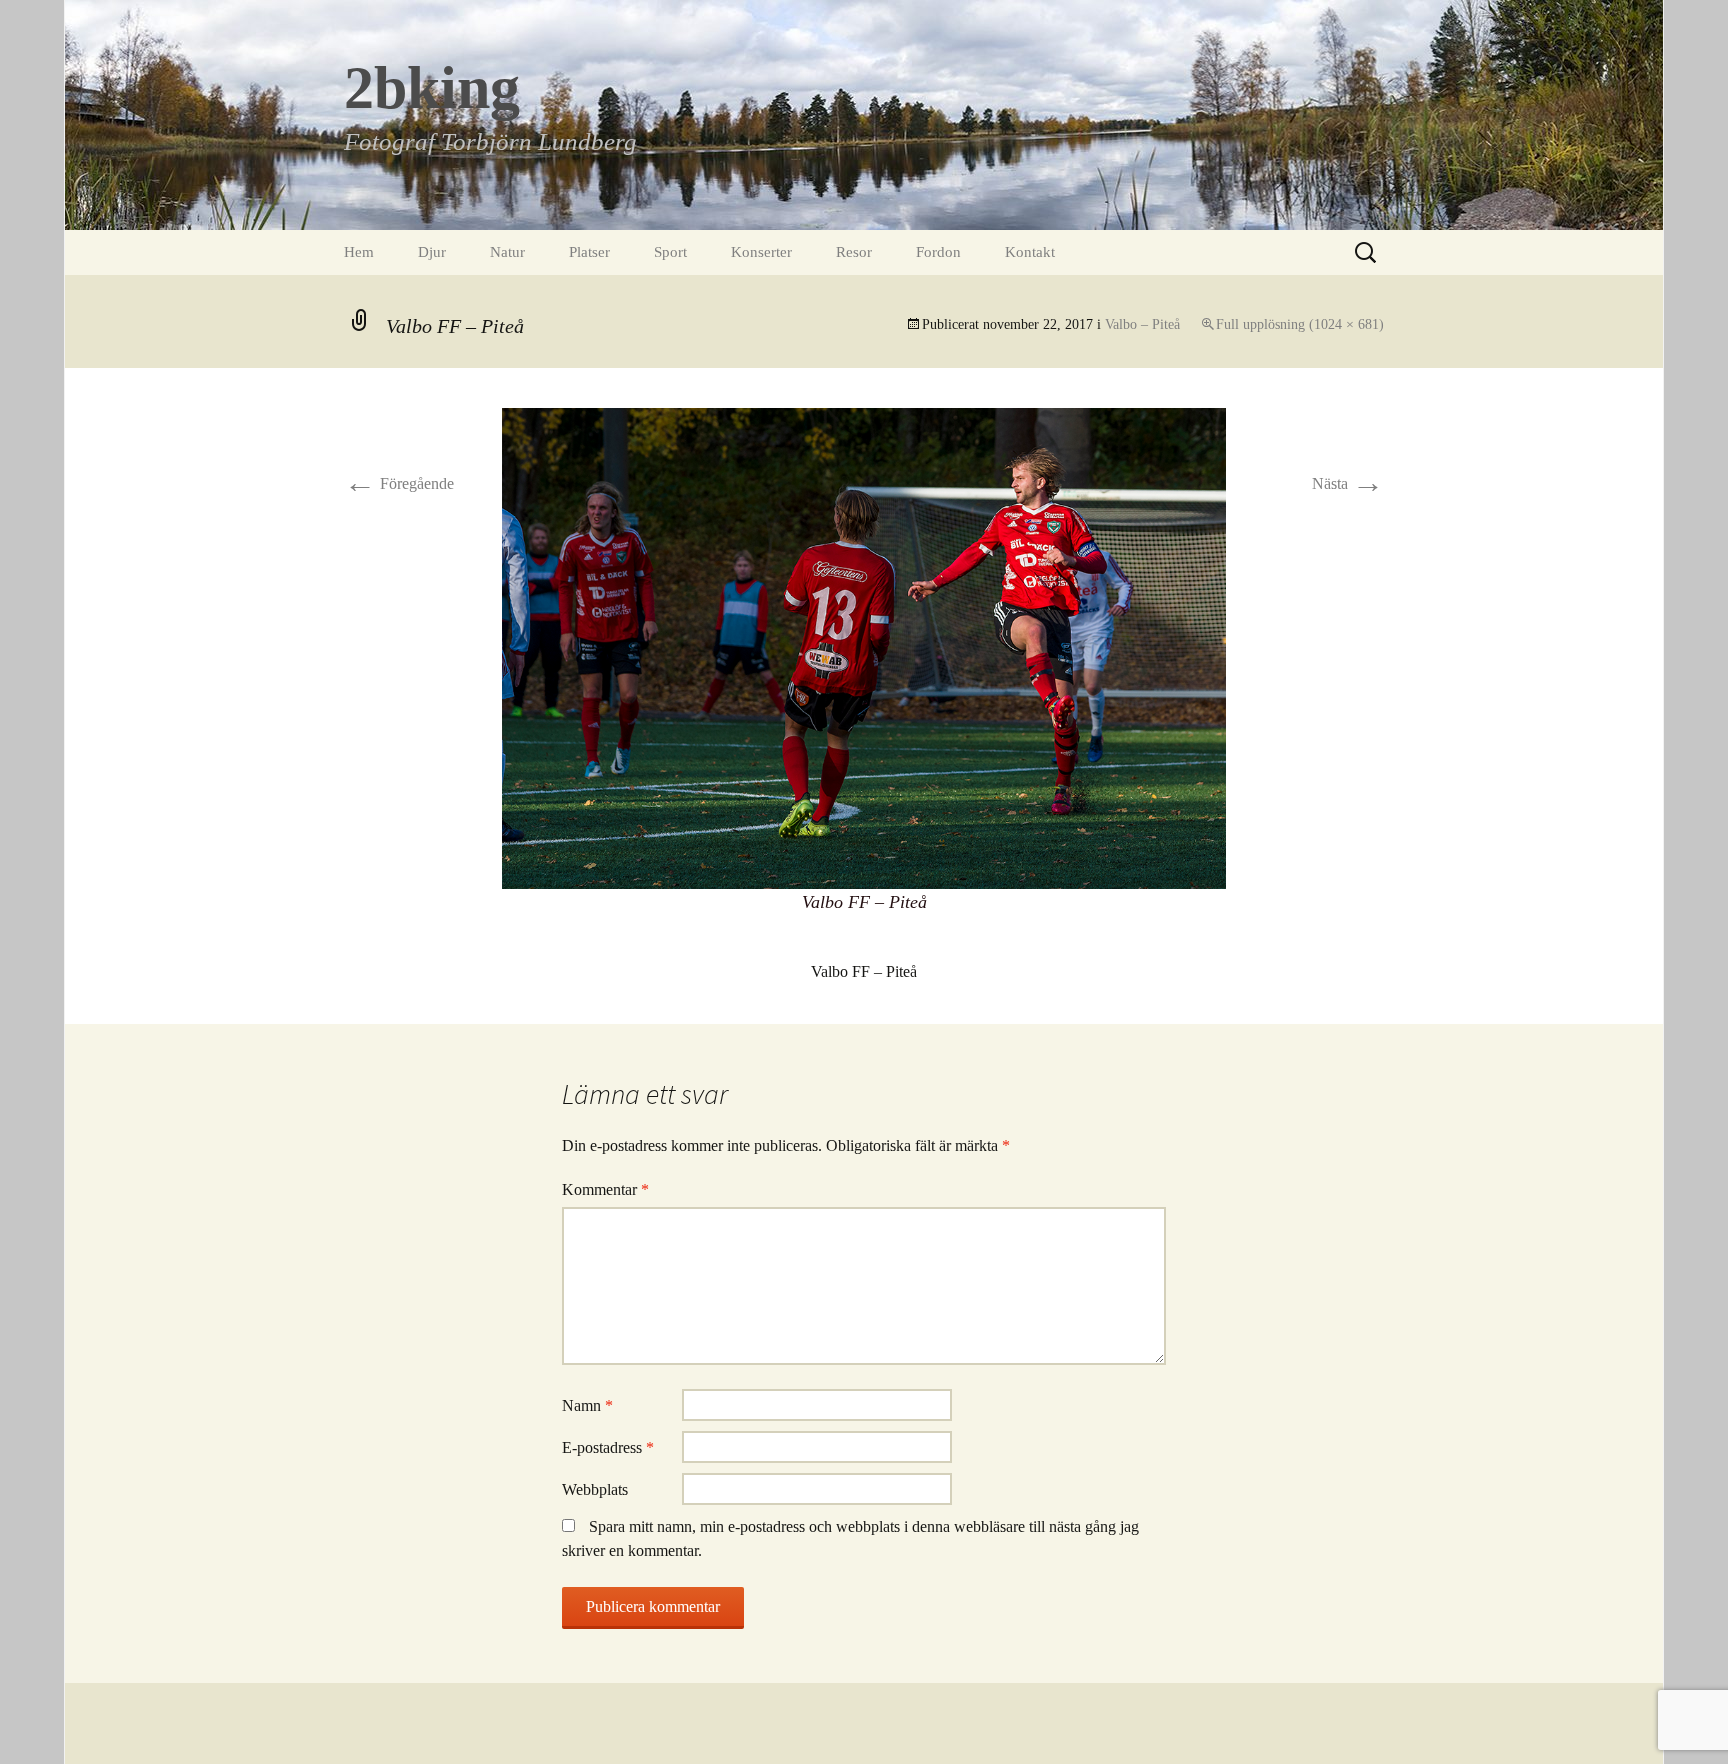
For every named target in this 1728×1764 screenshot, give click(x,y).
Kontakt (1030, 252)
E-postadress (608, 1447)
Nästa (1348, 483)
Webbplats (595, 1489)
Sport (670, 252)
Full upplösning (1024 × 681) (1300, 324)
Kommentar (605, 1189)
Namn (587, 1405)
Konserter (761, 252)
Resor (854, 252)
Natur (507, 252)
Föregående (399, 483)
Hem (359, 252)
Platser (589, 252)
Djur (432, 252)
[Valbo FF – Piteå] (864, 646)
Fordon (938, 252)
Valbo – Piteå (1142, 324)
